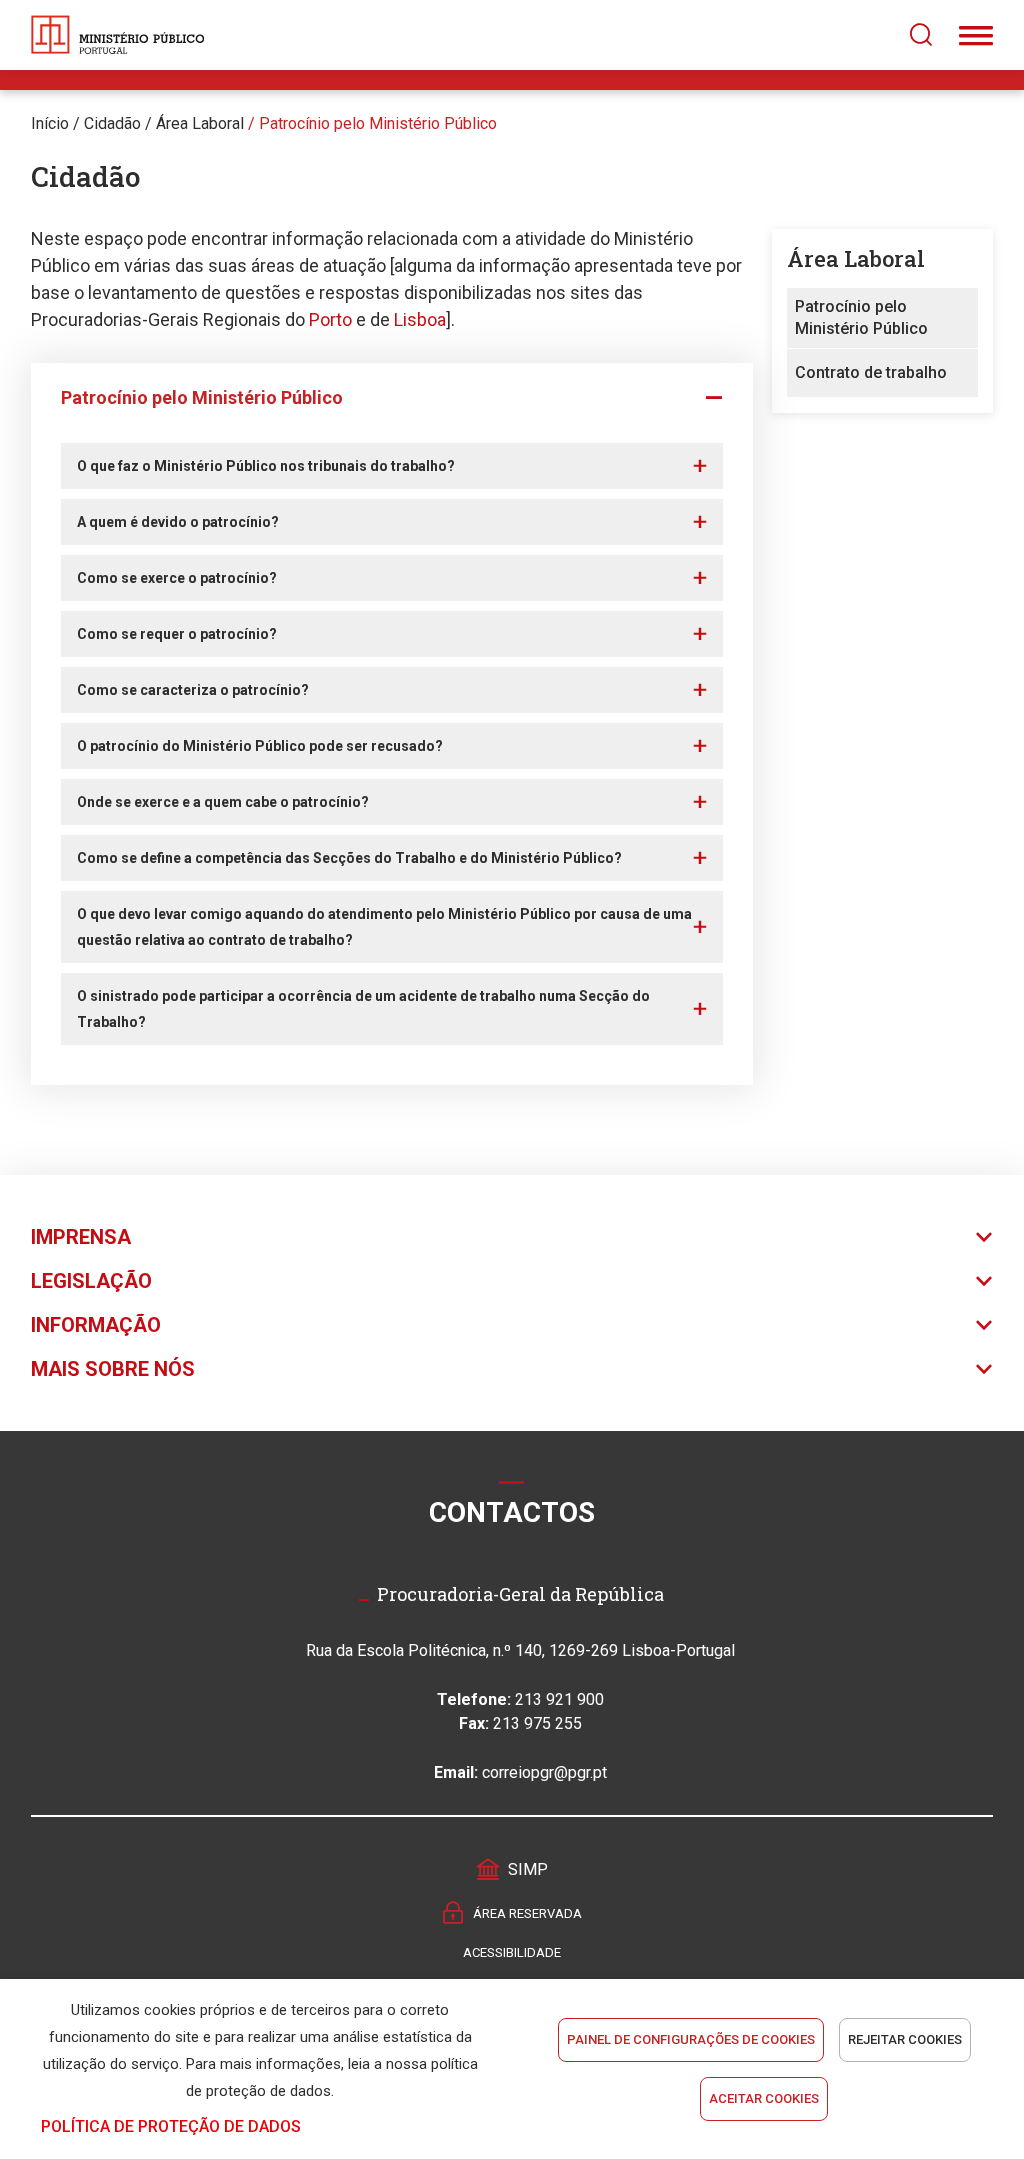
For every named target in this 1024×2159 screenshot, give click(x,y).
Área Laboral (200, 123)
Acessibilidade (512, 1952)
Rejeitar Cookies (905, 2039)
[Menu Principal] (976, 35)
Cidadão (112, 123)
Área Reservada (527, 1913)
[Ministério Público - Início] (118, 35)
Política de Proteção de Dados (171, 2126)
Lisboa (420, 319)
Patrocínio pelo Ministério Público (378, 123)
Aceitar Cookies (764, 2098)
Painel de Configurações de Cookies (691, 2039)
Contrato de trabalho (871, 372)
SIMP (528, 1869)
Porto (332, 319)
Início (50, 123)
